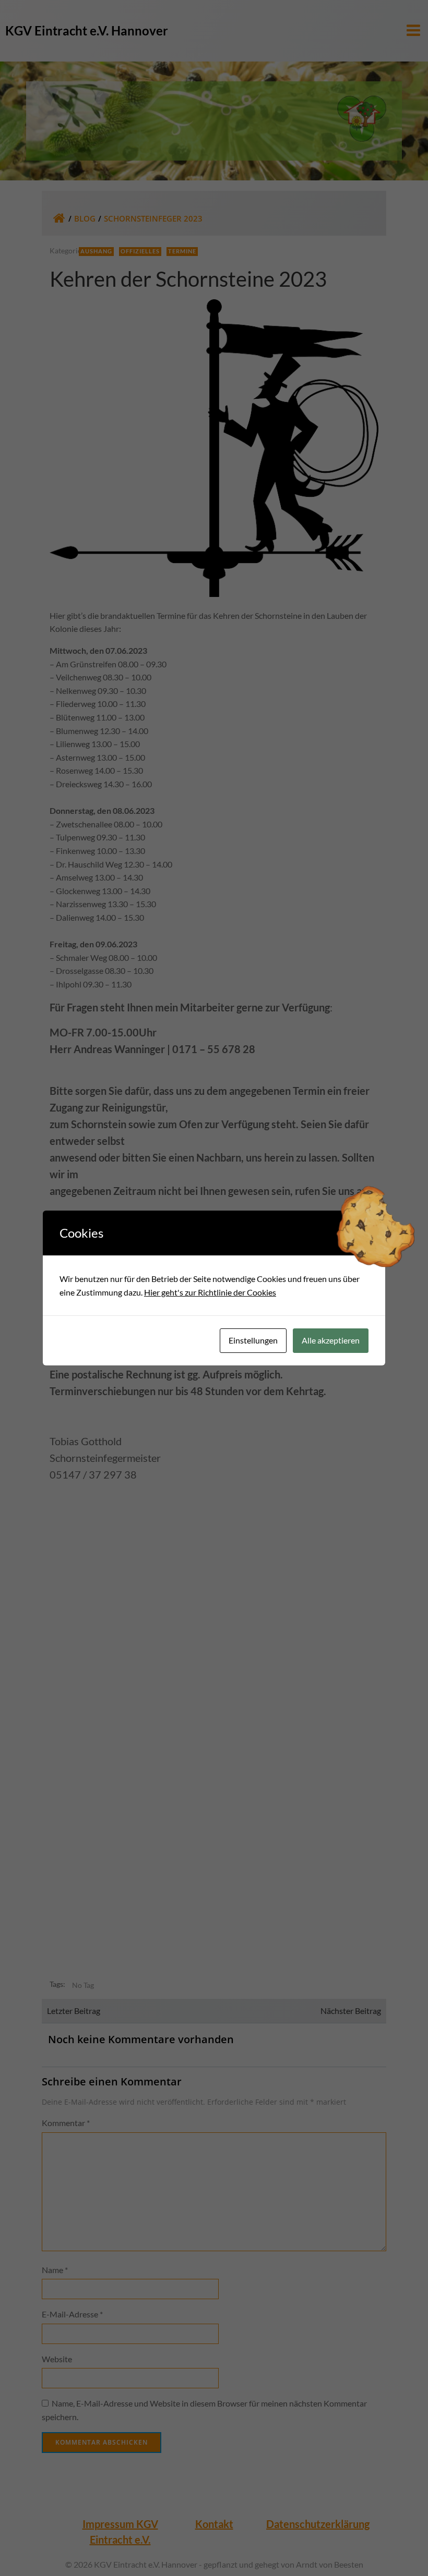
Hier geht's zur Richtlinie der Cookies (210, 1292)
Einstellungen (253, 1340)
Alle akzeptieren (331, 1340)
